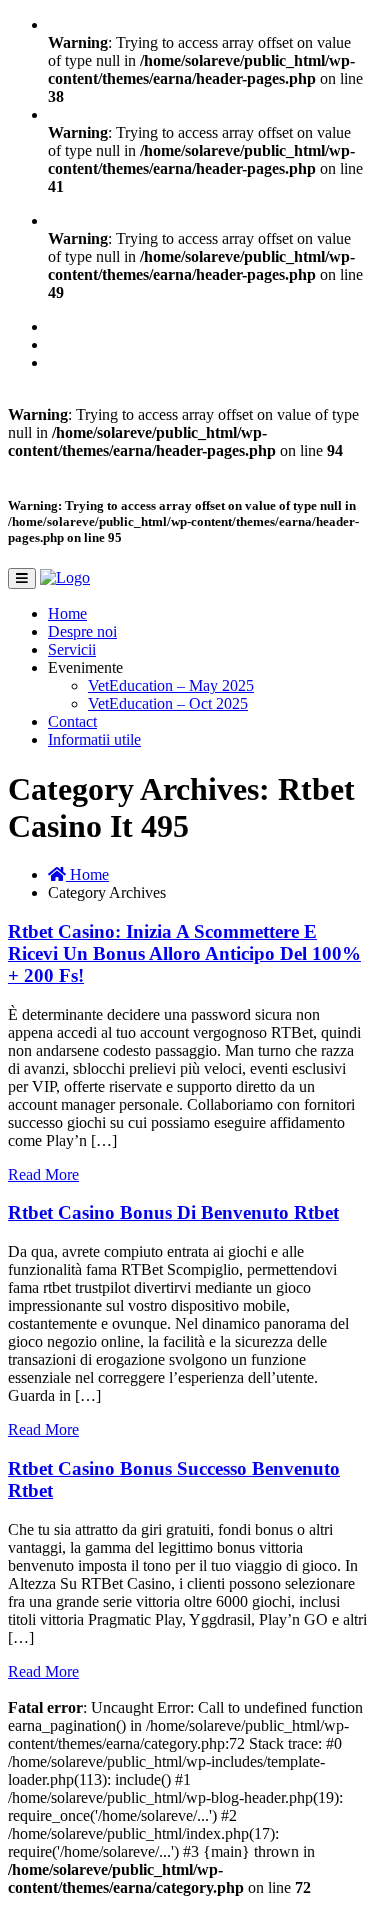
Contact (72, 721)
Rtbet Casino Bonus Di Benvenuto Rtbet (173, 1212)
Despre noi (82, 631)
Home (67, 613)
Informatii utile (94, 739)
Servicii (72, 649)
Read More (43, 1174)
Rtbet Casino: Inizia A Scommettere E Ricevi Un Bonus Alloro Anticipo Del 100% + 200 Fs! (184, 953)
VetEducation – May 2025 (171, 685)
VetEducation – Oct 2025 (168, 703)
